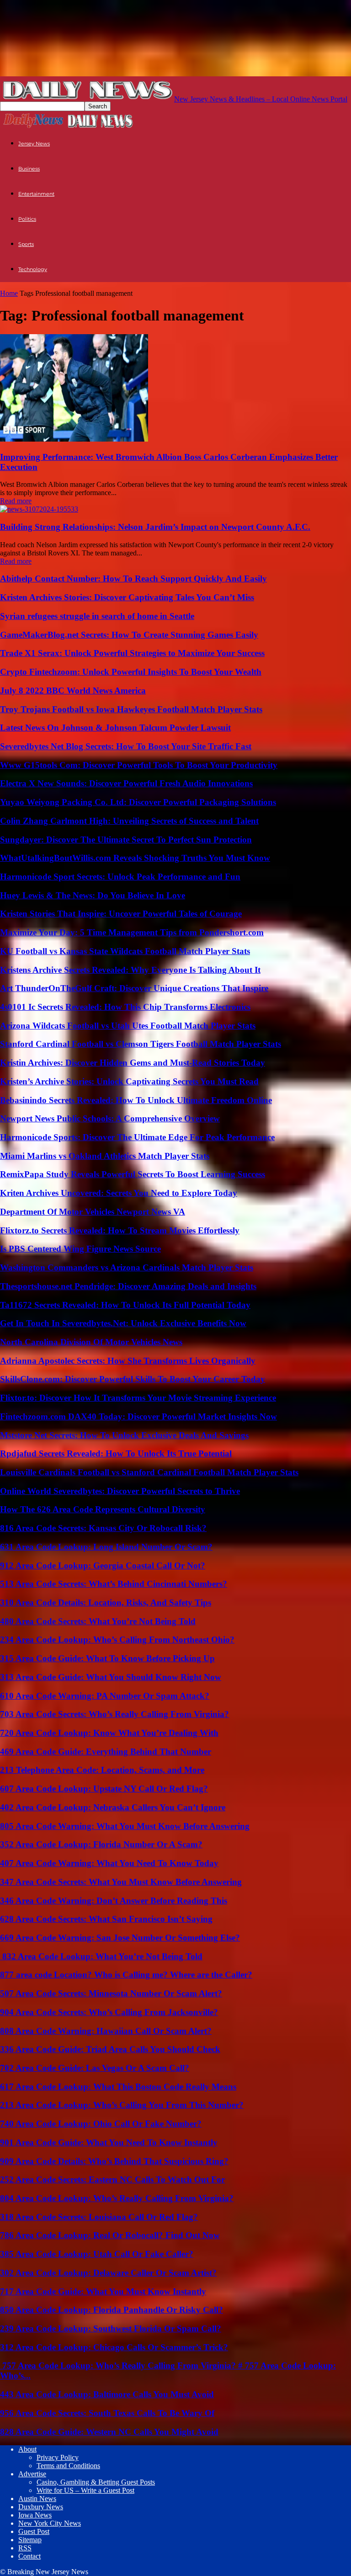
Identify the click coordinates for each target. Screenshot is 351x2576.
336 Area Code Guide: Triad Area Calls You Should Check (110, 2049)
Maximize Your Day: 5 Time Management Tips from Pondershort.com (132, 932)
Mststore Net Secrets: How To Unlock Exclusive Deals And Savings (124, 1435)
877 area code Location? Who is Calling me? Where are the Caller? (126, 1975)
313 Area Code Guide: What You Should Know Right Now (111, 1677)
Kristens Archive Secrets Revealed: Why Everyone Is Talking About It (130, 970)
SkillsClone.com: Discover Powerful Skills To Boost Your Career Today (133, 1379)
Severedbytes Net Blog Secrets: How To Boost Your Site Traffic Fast (126, 746)
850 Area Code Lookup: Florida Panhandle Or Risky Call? (112, 2310)
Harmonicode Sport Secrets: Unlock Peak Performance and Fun (120, 877)
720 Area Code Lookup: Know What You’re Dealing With (109, 1733)
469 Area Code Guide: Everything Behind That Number (106, 1752)
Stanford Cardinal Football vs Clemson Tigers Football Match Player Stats (141, 1044)
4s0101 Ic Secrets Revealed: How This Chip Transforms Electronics (125, 1007)
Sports (26, 244)
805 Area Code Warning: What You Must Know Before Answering (125, 1826)
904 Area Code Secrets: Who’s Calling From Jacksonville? (109, 2012)
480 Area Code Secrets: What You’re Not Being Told (98, 1621)
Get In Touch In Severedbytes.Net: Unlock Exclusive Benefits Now (123, 1323)
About (27, 2449)
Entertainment (36, 194)
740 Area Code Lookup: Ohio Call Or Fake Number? (101, 2124)
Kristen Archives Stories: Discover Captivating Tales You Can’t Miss (127, 597)
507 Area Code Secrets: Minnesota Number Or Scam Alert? (111, 1993)
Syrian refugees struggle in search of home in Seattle (97, 616)
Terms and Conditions (68, 2466)
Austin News (37, 2499)
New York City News (50, 2523)
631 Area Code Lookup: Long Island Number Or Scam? (106, 1547)
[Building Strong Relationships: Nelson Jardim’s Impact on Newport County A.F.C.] (39, 509)
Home (9, 293)
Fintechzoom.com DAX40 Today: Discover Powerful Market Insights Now (138, 1416)
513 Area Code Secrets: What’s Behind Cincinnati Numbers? (114, 1584)
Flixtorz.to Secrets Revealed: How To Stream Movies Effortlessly (120, 1230)
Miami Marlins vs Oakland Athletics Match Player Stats (105, 1156)
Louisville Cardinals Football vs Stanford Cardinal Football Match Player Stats (149, 1472)
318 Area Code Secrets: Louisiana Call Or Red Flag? (99, 2217)
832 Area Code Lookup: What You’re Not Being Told (101, 1956)
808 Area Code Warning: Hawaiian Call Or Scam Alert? (106, 2031)
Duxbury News (41, 2507)
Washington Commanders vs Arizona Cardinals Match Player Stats (127, 1267)
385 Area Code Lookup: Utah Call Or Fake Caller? (97, 2254)
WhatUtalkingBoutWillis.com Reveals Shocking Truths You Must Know (135, 858)
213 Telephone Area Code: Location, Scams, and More (102, 1770)
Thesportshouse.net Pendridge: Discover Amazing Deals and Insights (128, 1286)
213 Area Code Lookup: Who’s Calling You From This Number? (122, 2105)
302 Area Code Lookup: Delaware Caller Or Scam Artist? (108, 2273)
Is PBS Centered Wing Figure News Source (80, 1249)
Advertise (32, 2474)
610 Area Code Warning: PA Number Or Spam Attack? (105, 1696)
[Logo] (33, 127)
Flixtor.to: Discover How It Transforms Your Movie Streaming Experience (138, 1398)
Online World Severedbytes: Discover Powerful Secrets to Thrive (120, 1491)
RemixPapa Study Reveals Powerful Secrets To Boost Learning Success (133, 1174)
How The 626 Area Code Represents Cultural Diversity (103, 1509)
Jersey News (34, 144)
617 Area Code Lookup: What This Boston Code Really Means (118, 2087)
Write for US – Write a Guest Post (85, 2490)
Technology (33, 269)
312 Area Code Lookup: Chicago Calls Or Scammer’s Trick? (114, 2347)
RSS (25, 2548)
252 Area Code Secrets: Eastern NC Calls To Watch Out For (112, 2179)
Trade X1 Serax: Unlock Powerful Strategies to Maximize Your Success (132, 653)
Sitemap (30, 2540)
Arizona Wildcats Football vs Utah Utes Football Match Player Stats (128, 1026)
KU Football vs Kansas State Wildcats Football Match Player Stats (125, 951)
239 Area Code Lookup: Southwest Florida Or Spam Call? (111, 2328)
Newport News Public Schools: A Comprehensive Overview (110, 1118)
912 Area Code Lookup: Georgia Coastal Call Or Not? (103, 1565)
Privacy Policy (58, 2457)
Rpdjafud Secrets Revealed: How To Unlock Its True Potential (116, 1453)
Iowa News (35, 2515)
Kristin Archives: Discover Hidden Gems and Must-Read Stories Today (133, 1063)
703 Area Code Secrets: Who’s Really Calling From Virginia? (114, 1714)
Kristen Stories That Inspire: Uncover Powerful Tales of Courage (121, 914)
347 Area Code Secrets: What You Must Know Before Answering (121, 1882)
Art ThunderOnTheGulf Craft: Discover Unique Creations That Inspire (134, 988)
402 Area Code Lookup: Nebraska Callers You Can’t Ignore (113, 1807)
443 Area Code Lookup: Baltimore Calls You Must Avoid (107, 2394)
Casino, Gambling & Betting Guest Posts (96, 2482)
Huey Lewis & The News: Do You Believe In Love (93, 895)
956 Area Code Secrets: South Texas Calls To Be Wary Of (107, 2413)
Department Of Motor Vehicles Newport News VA (93, 1212)
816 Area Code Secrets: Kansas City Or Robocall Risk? (103, 1528)
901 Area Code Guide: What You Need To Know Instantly (109, 2142)
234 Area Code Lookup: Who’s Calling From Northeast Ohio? (117, 1640)
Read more (16, 501)
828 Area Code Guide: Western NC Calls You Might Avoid (109, 2432)
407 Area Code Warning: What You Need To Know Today (109, 1863)
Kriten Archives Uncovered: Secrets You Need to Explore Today (119, 1193)
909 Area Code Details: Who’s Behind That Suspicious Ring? (114, 2161)
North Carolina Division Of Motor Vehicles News (91, 1342)
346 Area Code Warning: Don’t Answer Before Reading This (114, 1901)
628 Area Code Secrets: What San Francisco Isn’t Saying (106, 1919)
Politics (27, 219)
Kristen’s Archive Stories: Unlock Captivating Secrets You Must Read (129, 1081)
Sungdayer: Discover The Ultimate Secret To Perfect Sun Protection (126, 840)
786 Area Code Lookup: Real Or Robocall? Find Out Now (110, 2235)
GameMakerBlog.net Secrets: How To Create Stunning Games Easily (129, 635)
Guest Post (34, 2531)
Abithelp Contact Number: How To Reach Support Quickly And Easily (133, 579)
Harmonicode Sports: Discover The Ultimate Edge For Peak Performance (137, 1137)
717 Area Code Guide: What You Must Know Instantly (103, 2291)
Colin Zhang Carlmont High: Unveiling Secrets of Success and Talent (129, 821)
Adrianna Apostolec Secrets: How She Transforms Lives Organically (128, 1361)
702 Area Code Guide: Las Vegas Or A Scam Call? (95, 2068)
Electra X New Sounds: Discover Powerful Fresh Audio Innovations (126, 783)
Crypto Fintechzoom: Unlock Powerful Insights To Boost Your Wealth (131, 672)
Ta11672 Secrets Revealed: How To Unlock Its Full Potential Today (125, 1305)
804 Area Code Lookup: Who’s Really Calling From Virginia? (117, 2198)
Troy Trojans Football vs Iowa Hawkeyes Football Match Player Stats (131, 709)
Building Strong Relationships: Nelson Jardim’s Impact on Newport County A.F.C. (155, 527)
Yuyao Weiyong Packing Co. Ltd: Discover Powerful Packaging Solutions (138, 802)
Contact (29, 2556)
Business (29, 169)
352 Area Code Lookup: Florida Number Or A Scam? (101, 1844)
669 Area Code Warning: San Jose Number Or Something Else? (120, 1938)
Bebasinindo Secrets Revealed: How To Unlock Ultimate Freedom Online (136, 1100)
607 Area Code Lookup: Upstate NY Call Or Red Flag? (104, 1789)
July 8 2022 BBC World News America (73, 691)
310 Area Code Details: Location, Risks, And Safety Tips (106, 1603)
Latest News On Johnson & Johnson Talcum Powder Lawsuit (115, 728)
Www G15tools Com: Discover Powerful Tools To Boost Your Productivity (139, 765)
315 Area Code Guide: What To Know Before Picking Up (107, 1658)
